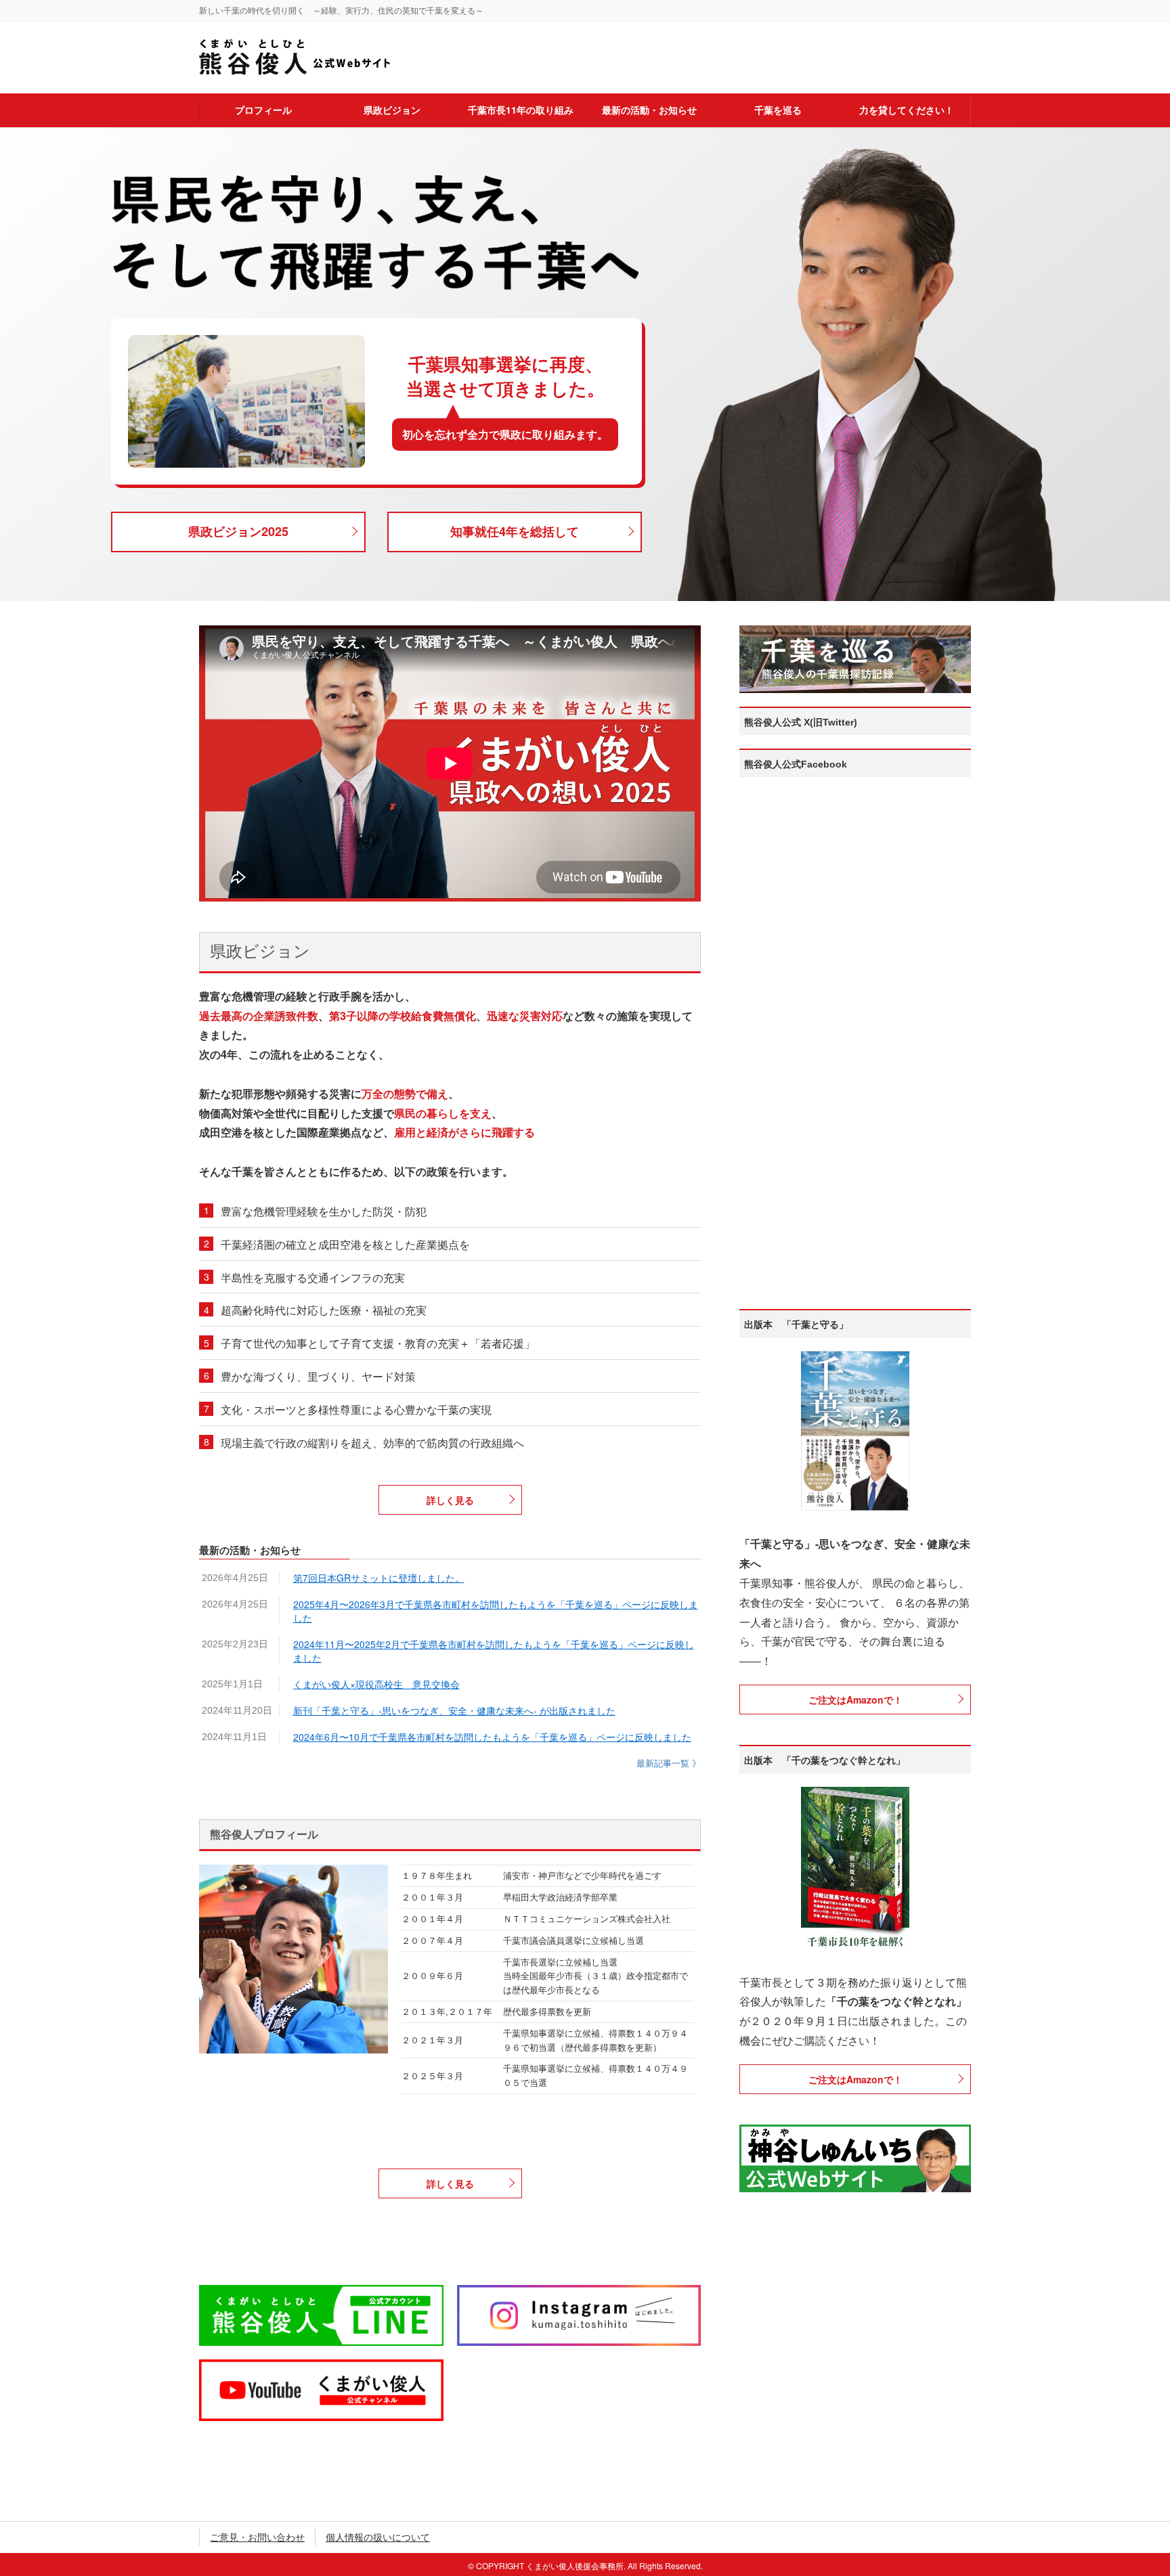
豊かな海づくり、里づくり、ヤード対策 (318, 1376)
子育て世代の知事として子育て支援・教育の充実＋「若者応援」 (378, 1343)
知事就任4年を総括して (515, 531)
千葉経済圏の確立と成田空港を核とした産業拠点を (345, 1244)
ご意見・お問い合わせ (257, 2537)
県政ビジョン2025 (238, 531)
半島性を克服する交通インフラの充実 (313, 1278)
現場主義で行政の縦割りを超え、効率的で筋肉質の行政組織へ (372, 1443)
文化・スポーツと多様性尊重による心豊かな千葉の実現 (356, 1409)
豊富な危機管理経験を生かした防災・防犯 (324, 1211)
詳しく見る (450, 1500)
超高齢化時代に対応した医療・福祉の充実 (324, 1310)
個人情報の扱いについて (378, 2537)
